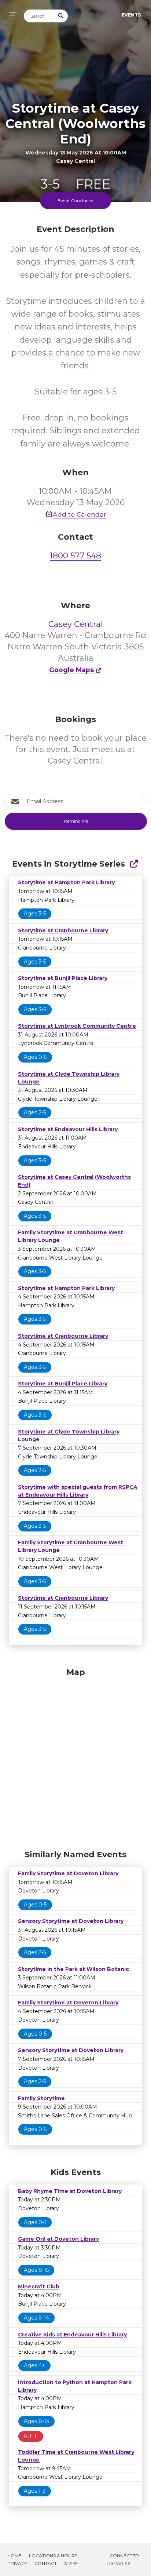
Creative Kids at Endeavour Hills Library (72, 2335)
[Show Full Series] (134, 864)
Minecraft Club (39, 2287)
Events (131, 15)
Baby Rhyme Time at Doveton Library (70, 2191)
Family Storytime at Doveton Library (68, 1873)
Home (14, 2556)
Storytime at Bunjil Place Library (63, 978)
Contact (46, 2563)
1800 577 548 (75, 556)
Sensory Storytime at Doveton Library (71, 1921)
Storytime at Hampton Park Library (66, 882)
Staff (71, 2563)
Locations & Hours (53, 2556)
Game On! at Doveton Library (58, 2239)
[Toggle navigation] (11, 15)
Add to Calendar (80, 514)
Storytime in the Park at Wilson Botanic (73, 1969)
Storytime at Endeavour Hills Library (68, 1129)
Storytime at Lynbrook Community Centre (77, 1026)
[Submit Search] (61, 16)
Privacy (17, 2563)
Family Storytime (41, 2098)
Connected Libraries (123, 2559)
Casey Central (76, 624)
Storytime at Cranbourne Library (63, 930)
